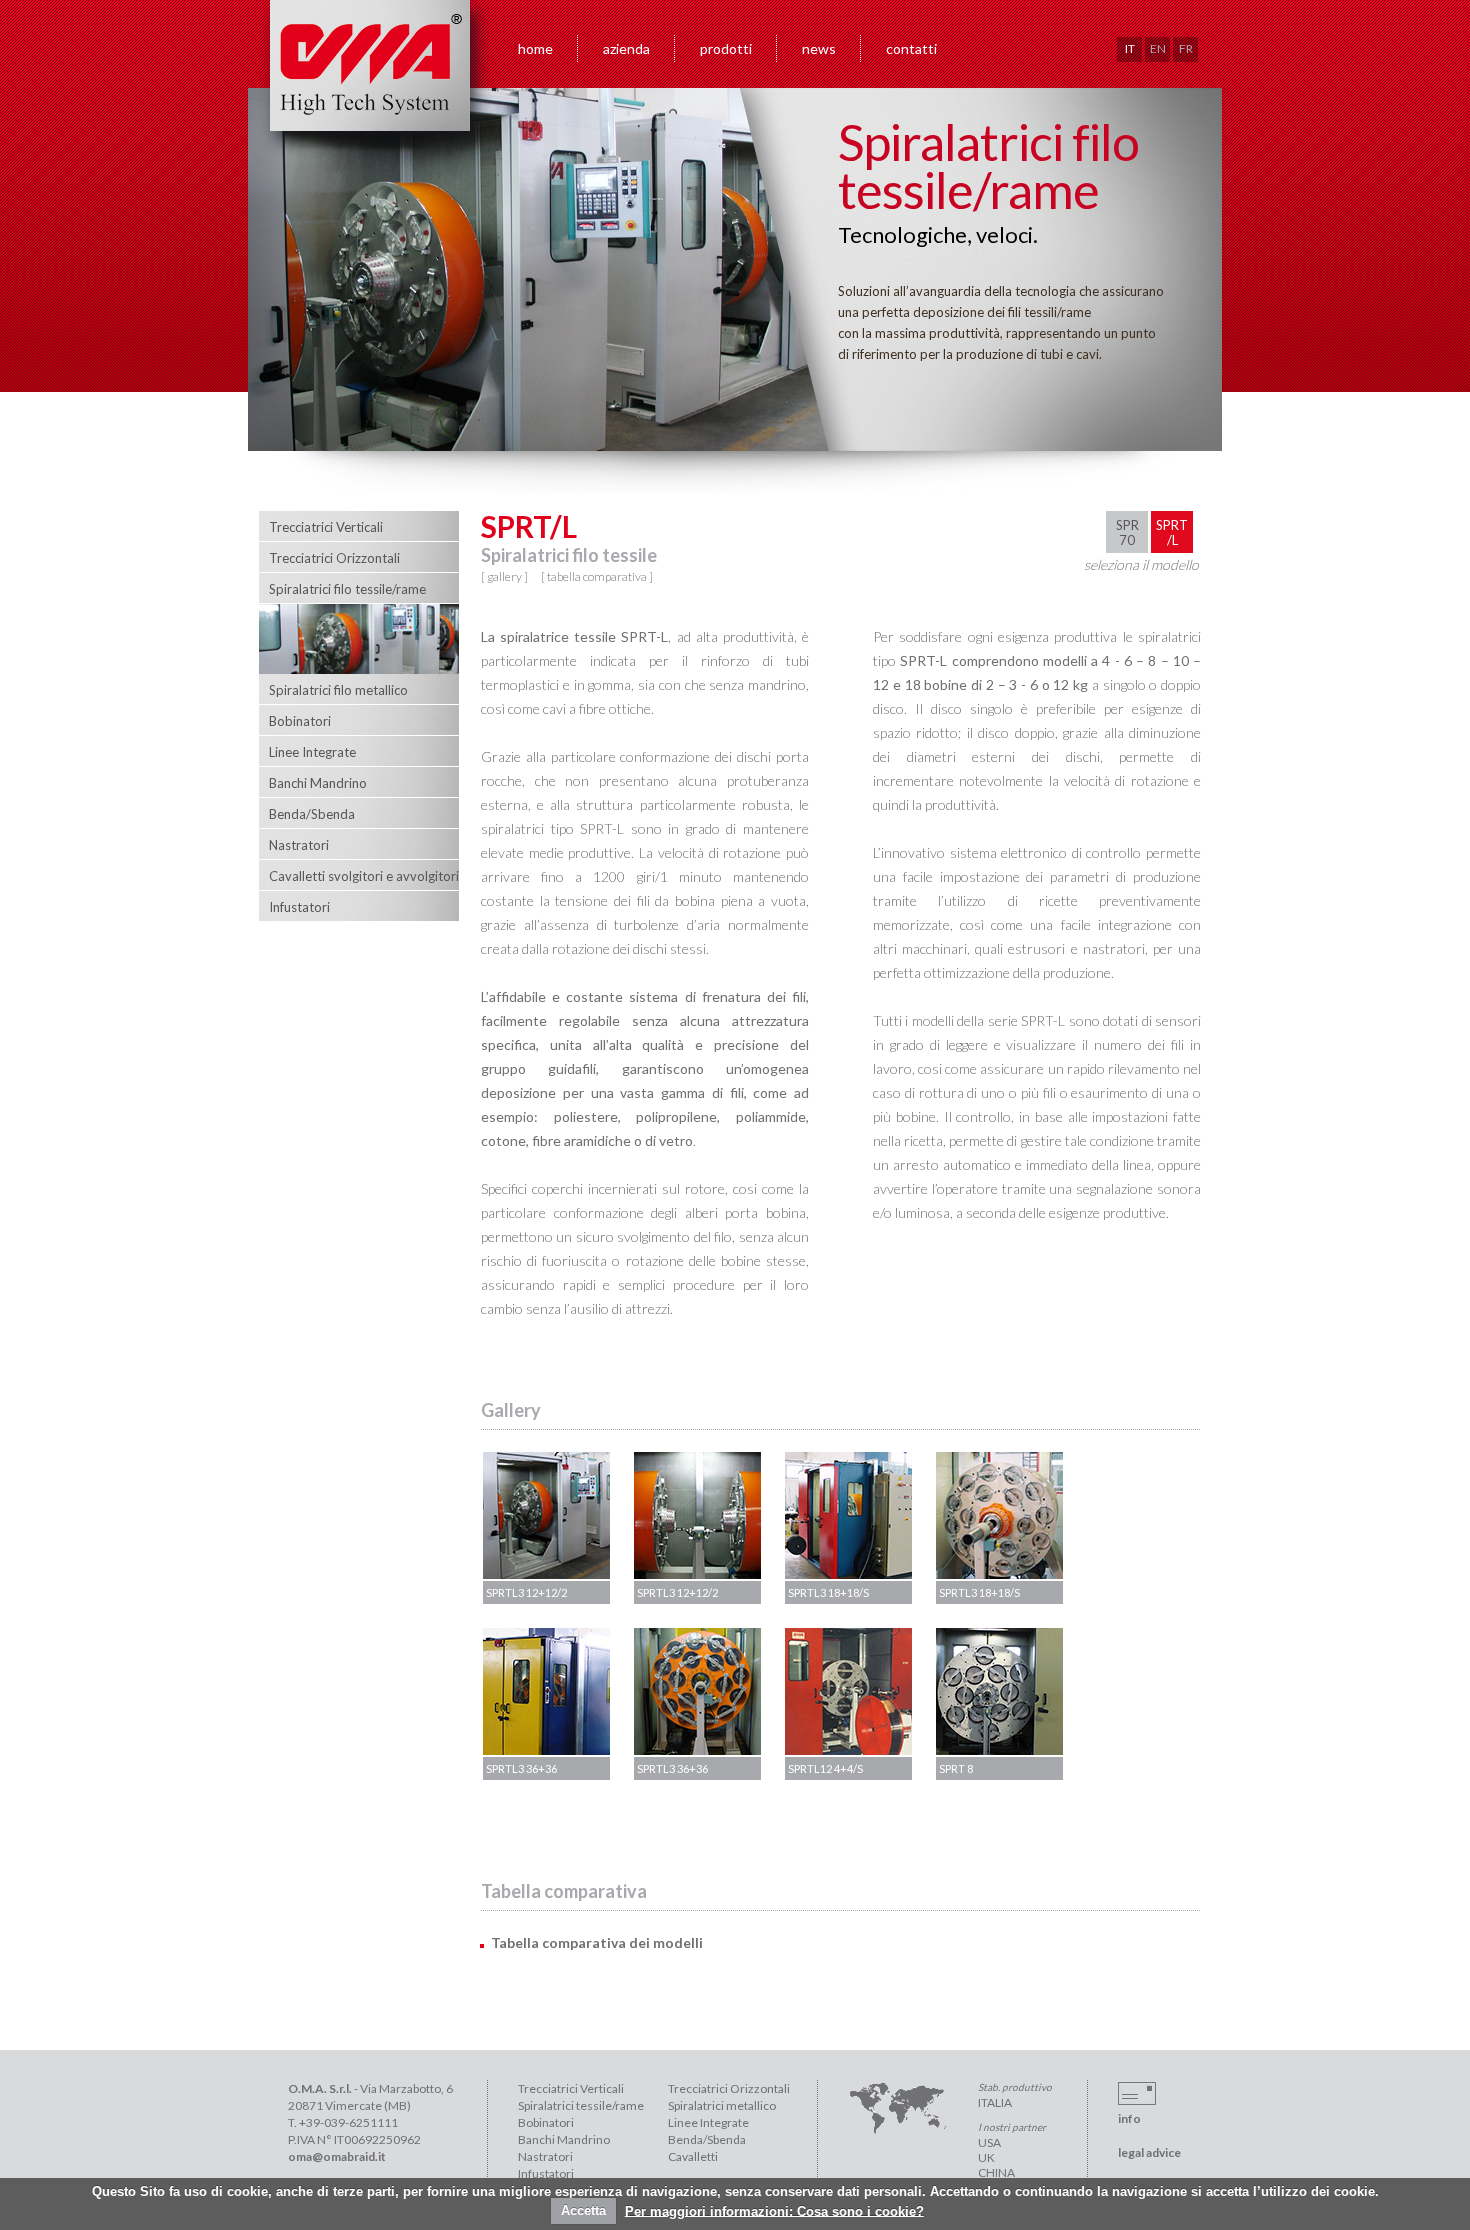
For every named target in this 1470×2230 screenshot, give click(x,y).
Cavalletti (693, 2156)
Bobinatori (546, 2122)
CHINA (996, 2172)
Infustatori (546, 2173)
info (1129, 2118)
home (535, 48)
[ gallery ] (504, 576)
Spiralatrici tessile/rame (581, 2105)
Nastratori (545, 2156)
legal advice (1149, 2152)
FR (1186, 48)
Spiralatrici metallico (722, 2105)
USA (989, 2142)
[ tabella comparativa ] (597, 576)
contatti (911, 48)
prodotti (726, 48)
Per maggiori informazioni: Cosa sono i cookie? (774, 2210)
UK (986, 2157)
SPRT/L (1172, 532)
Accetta (583, 2210)
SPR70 (1127, 532)
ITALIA (995, 2102)
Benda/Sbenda (707, 2139)
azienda (626, 48)
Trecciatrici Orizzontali (729, 2088)
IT (1130, 48)
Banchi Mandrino (564, 2139)
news (819, 48)
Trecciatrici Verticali (571, 2088)
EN (1158, 48)
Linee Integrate (708, 2122)
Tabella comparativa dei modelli (597, 1942)
